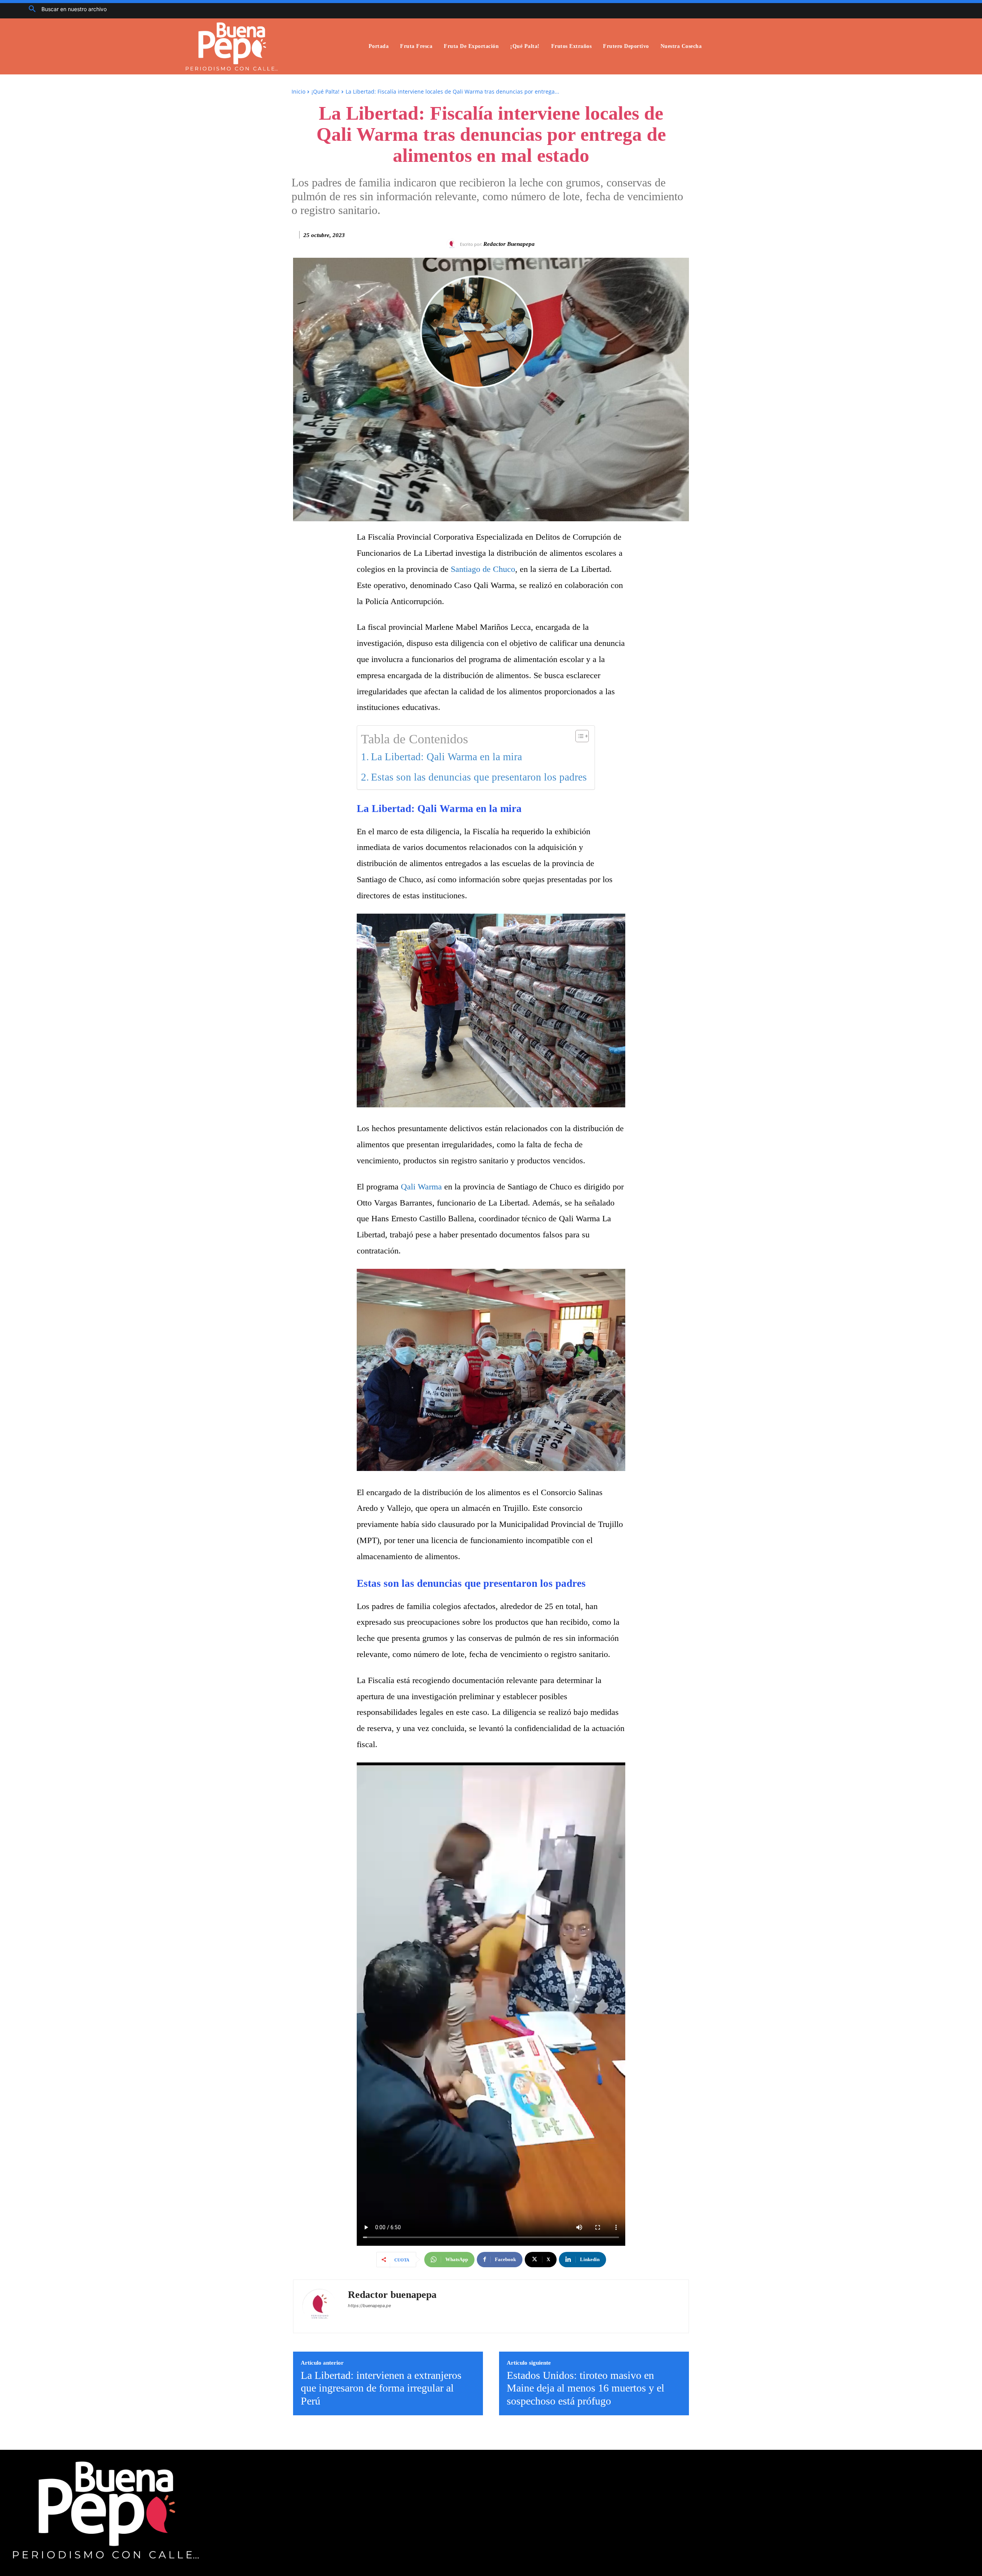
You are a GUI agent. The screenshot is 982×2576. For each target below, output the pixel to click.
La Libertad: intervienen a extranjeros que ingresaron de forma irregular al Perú (381, 2388)
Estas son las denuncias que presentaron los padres (479, 777)
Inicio (298, 91)
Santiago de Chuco (483, 569)
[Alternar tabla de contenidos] (578, 736)
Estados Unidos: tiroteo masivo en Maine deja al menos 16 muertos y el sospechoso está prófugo (586, 2388)
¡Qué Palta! (325, 91)
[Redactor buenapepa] (453, 244)
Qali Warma (421, 1187)
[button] (65, 9)
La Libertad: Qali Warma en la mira (447, 757)
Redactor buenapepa (509, 244)
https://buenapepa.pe (369, 2306)
